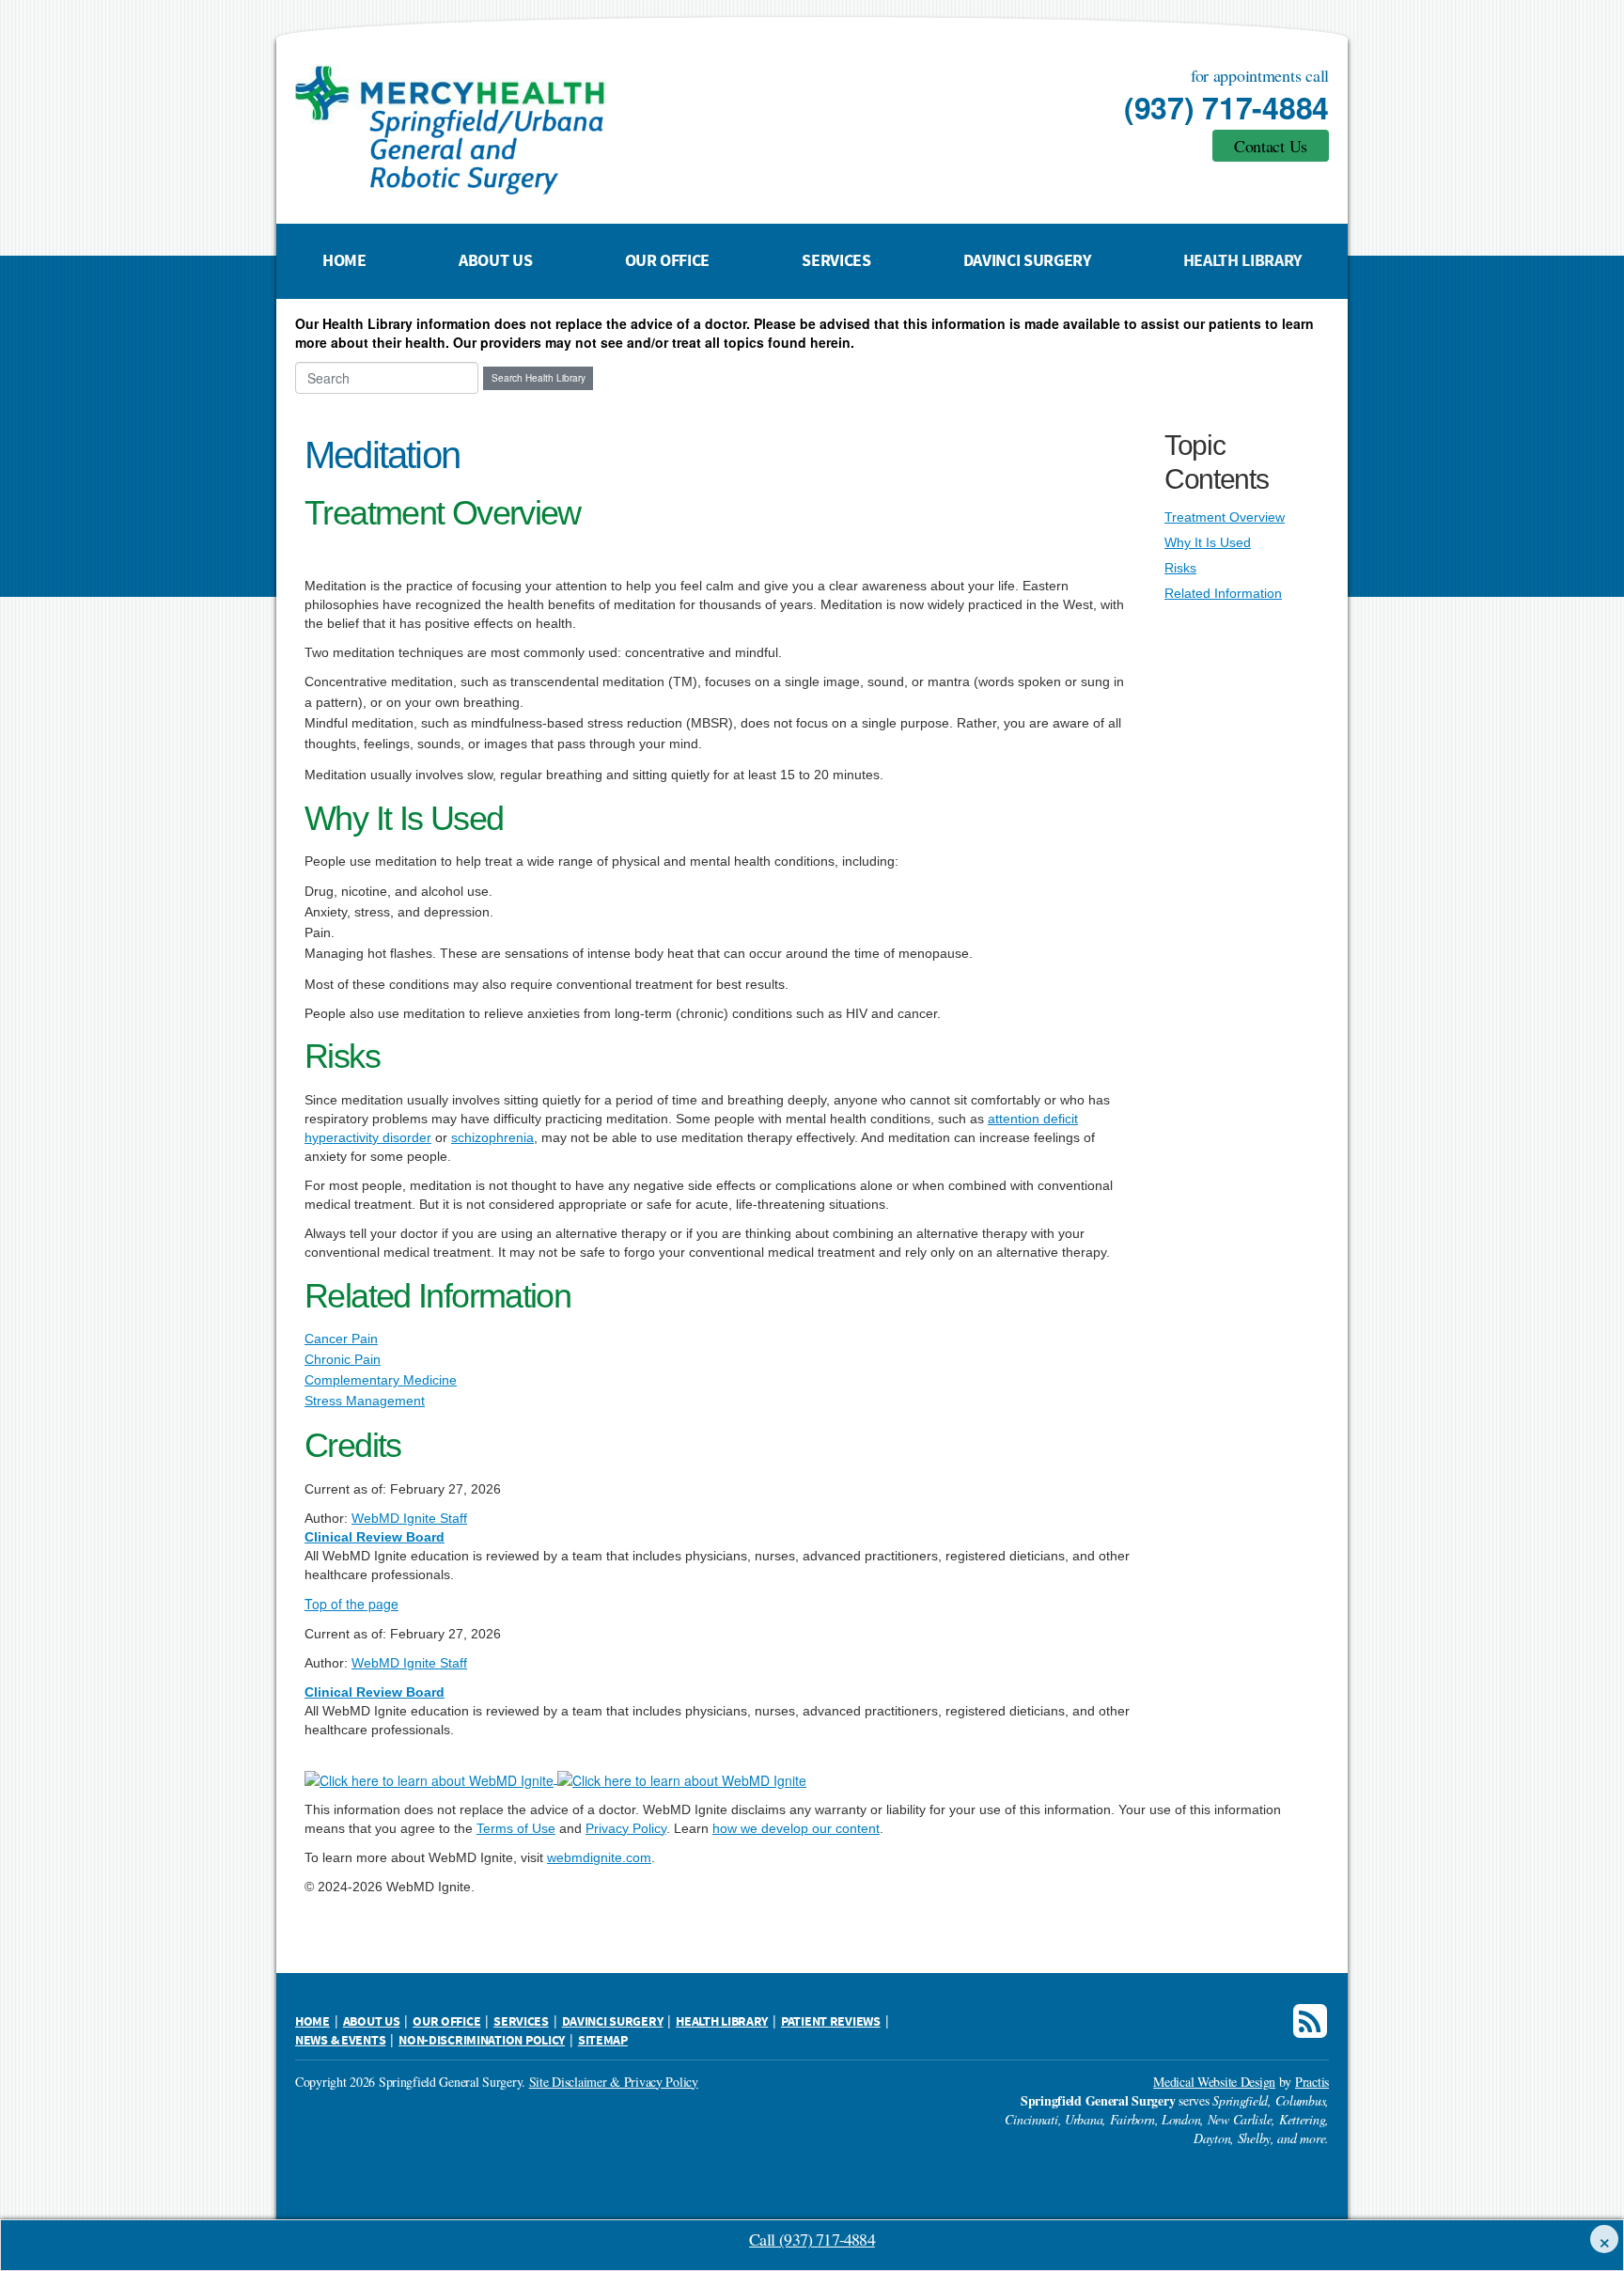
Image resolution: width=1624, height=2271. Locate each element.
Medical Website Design (1214, 2082)
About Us (495, 261)
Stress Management (365, 1401)
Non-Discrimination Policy (482, 2041)
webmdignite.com (599, 1857)
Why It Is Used (1208, 542)
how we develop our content (796, 1828)
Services (836, 261)
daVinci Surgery (1027, 261)
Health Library (1242, 261)
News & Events (340, 2041)
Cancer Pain (341, 1339)
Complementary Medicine (381, 1380)
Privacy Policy (626, 1828)
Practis (1312, 2082)
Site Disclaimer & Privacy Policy (614, 2082)
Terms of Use (516, 1828)
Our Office (667, 261)
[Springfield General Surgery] (591, 130)
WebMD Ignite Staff (409, 1663)
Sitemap (603, 2041)
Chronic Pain (343, 1359)
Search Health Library (539, 378)
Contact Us (1271, 146)
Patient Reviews (831, 2022)
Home (344, 261)
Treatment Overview (1225, 517)
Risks (1180, 568)
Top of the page (351, 1604)
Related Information (1223, 593)
